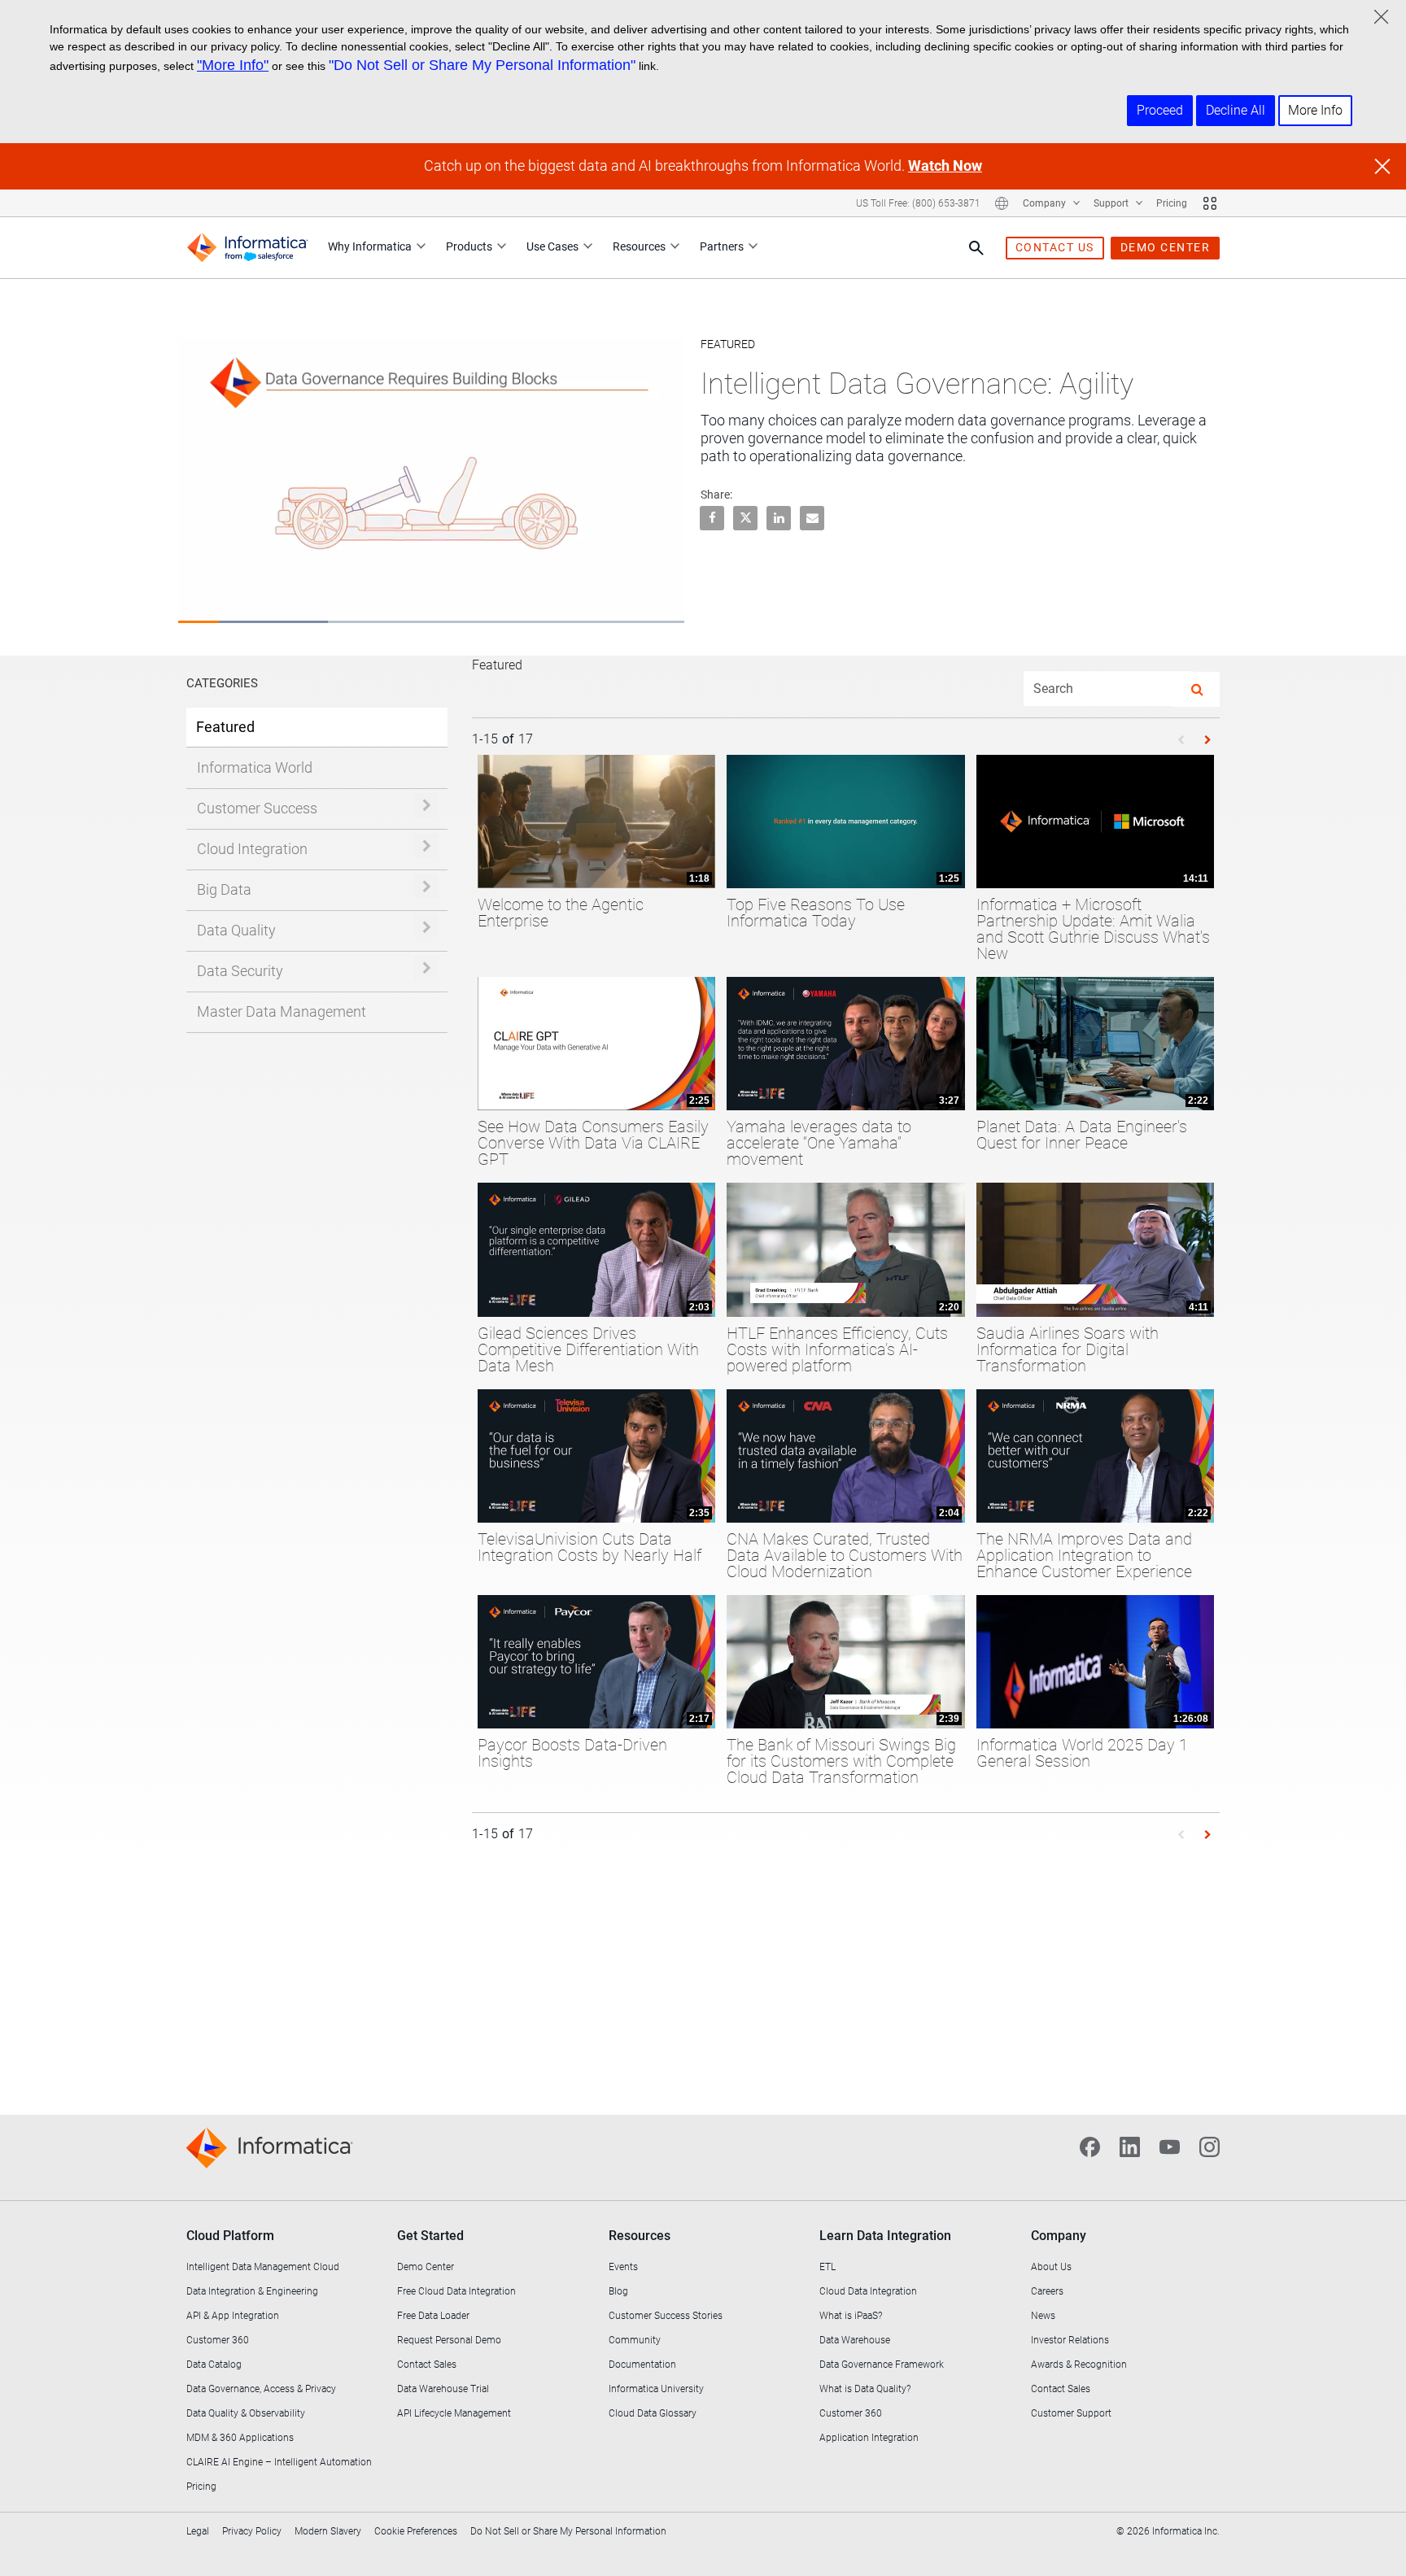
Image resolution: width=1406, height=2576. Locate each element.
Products (469, 246)
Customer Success (257, 808)
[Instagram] (1210, 2145)
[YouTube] (1170, 2145)
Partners (722, 246)
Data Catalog (214, 2365)
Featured (225, 727)
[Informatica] (247, 248)
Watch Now (945, 166)
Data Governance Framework (882, 2365)
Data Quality (236, 930)
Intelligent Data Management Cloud (263, 2267)
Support (1112, 203)
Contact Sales (427, 2365)
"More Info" (233, 65)
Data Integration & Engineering (252, 2291)
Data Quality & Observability (246, 2413)
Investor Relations (1070, 2340)
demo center (1166, 247)
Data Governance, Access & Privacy (261, 2389)
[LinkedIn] (1130, 2145)
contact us (1055, 247)
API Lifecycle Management (454, 2413)
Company (1046, 203)
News (1043, 2316)
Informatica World (255, 767)
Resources (639, 246)
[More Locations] (1002, 203)
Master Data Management (282, 1011)
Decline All (1236, 110)
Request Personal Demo (449, 2340)
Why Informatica (370, 246)
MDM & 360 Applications (240, 2438)
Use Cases (552, 246)
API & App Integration (233, 2316)
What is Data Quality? (865, 2389)
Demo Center (426, 2267)
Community (635, 2340)
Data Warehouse (855, 2340)
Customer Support (1071, 2413)
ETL (827, 2267)
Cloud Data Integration (868, 2291)
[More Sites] (1210, 203)
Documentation (642, 2365)
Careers (1047, 2291)
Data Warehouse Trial (443, 2389)
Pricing (1172, 203)
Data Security (240, 971)
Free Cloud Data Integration (456, 2291)
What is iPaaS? (851, 2316)
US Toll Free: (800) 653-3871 (918, 203)
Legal (198, 2531)
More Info (1315, 110)
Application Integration (869, 2438)
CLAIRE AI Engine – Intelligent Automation (279, 2462)
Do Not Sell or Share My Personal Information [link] (568, 2531)
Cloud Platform (230, 2236)
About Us (1051, 2267)
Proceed (1160, 110)
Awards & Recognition (1079, 2365)
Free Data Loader (433, 2316)
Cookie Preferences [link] (416, 2531)
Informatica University (656, 2389)
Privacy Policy (252, 2531)
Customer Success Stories (666, 2316)
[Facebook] (1090, 2145)
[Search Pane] (976, 248)
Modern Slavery (328, 2531)
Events (623, 2267)
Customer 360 (218, 2340)
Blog (618, 2291)
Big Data (224, 889)
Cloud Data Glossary (653, 2413)
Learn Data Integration (885, 2236)
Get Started (430, 2236)
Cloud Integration (252, 849)
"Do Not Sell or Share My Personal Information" (482, 65)
